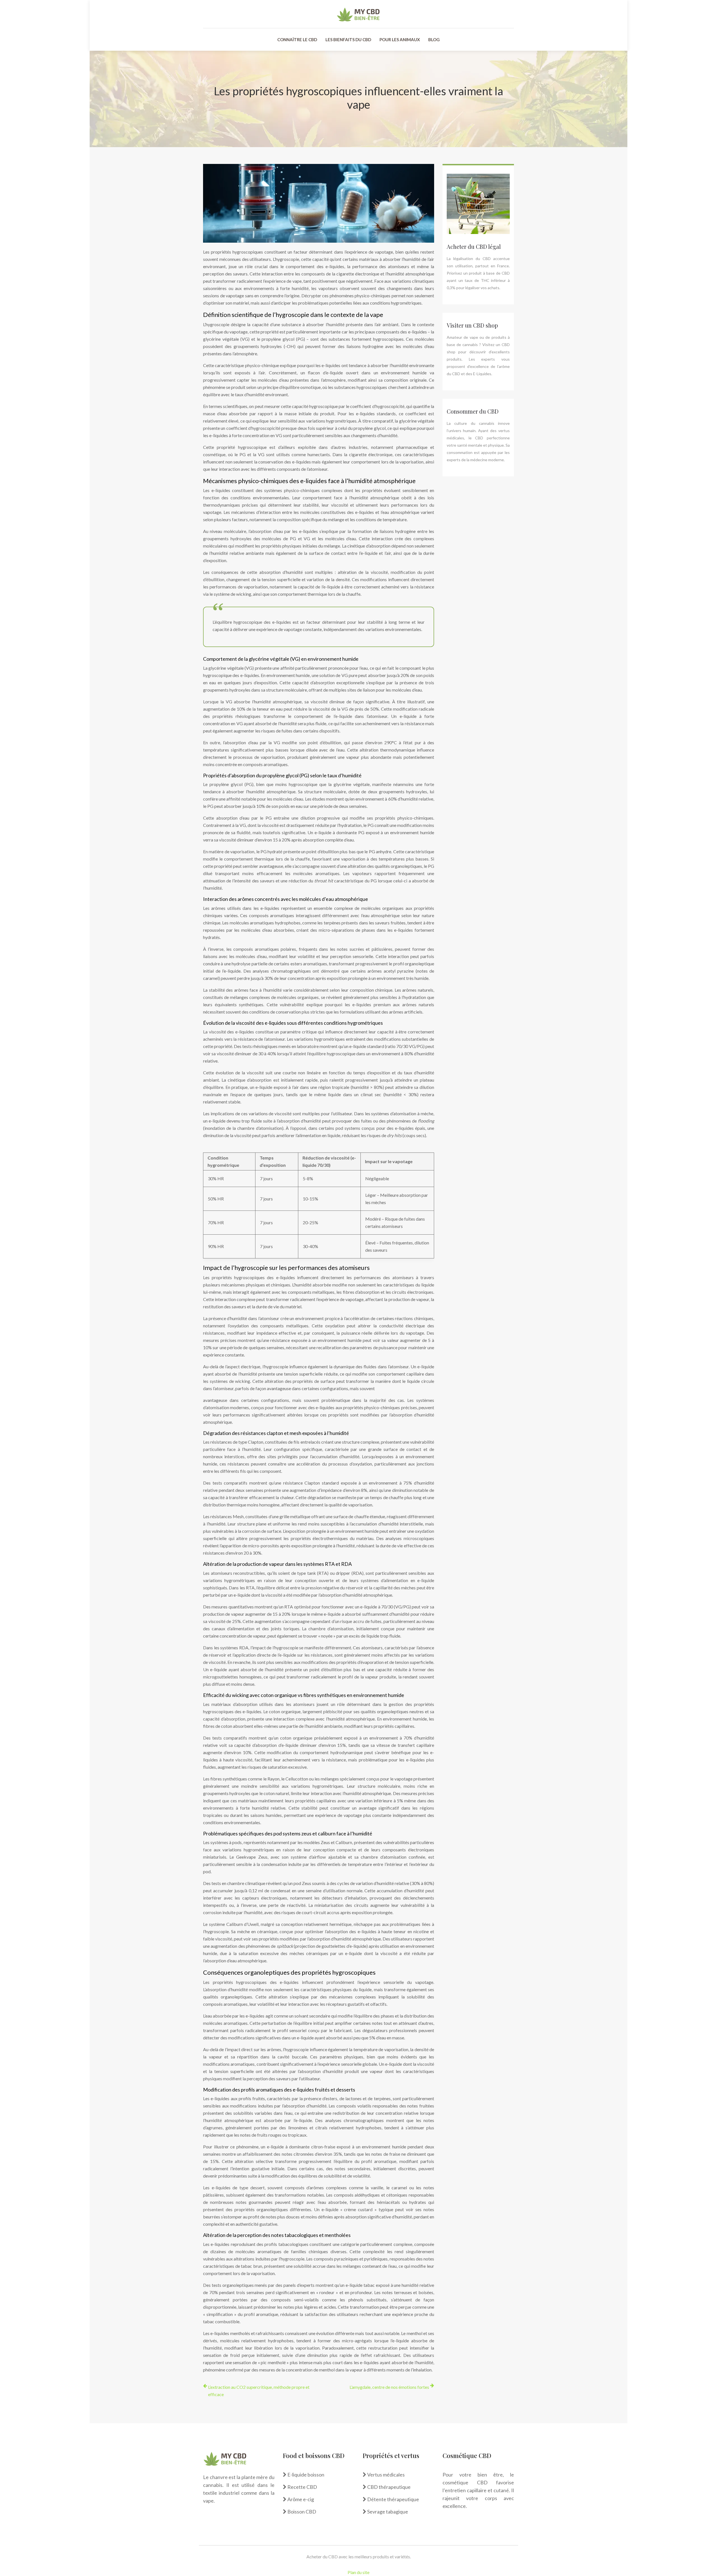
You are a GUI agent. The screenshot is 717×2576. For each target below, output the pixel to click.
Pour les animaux (400, 40)
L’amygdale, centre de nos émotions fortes (389, 2387)
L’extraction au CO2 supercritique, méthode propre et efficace (259, 2391)
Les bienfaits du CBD (348, 40)
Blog (434, 40)
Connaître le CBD (297, 40)
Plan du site (358, 2572)
